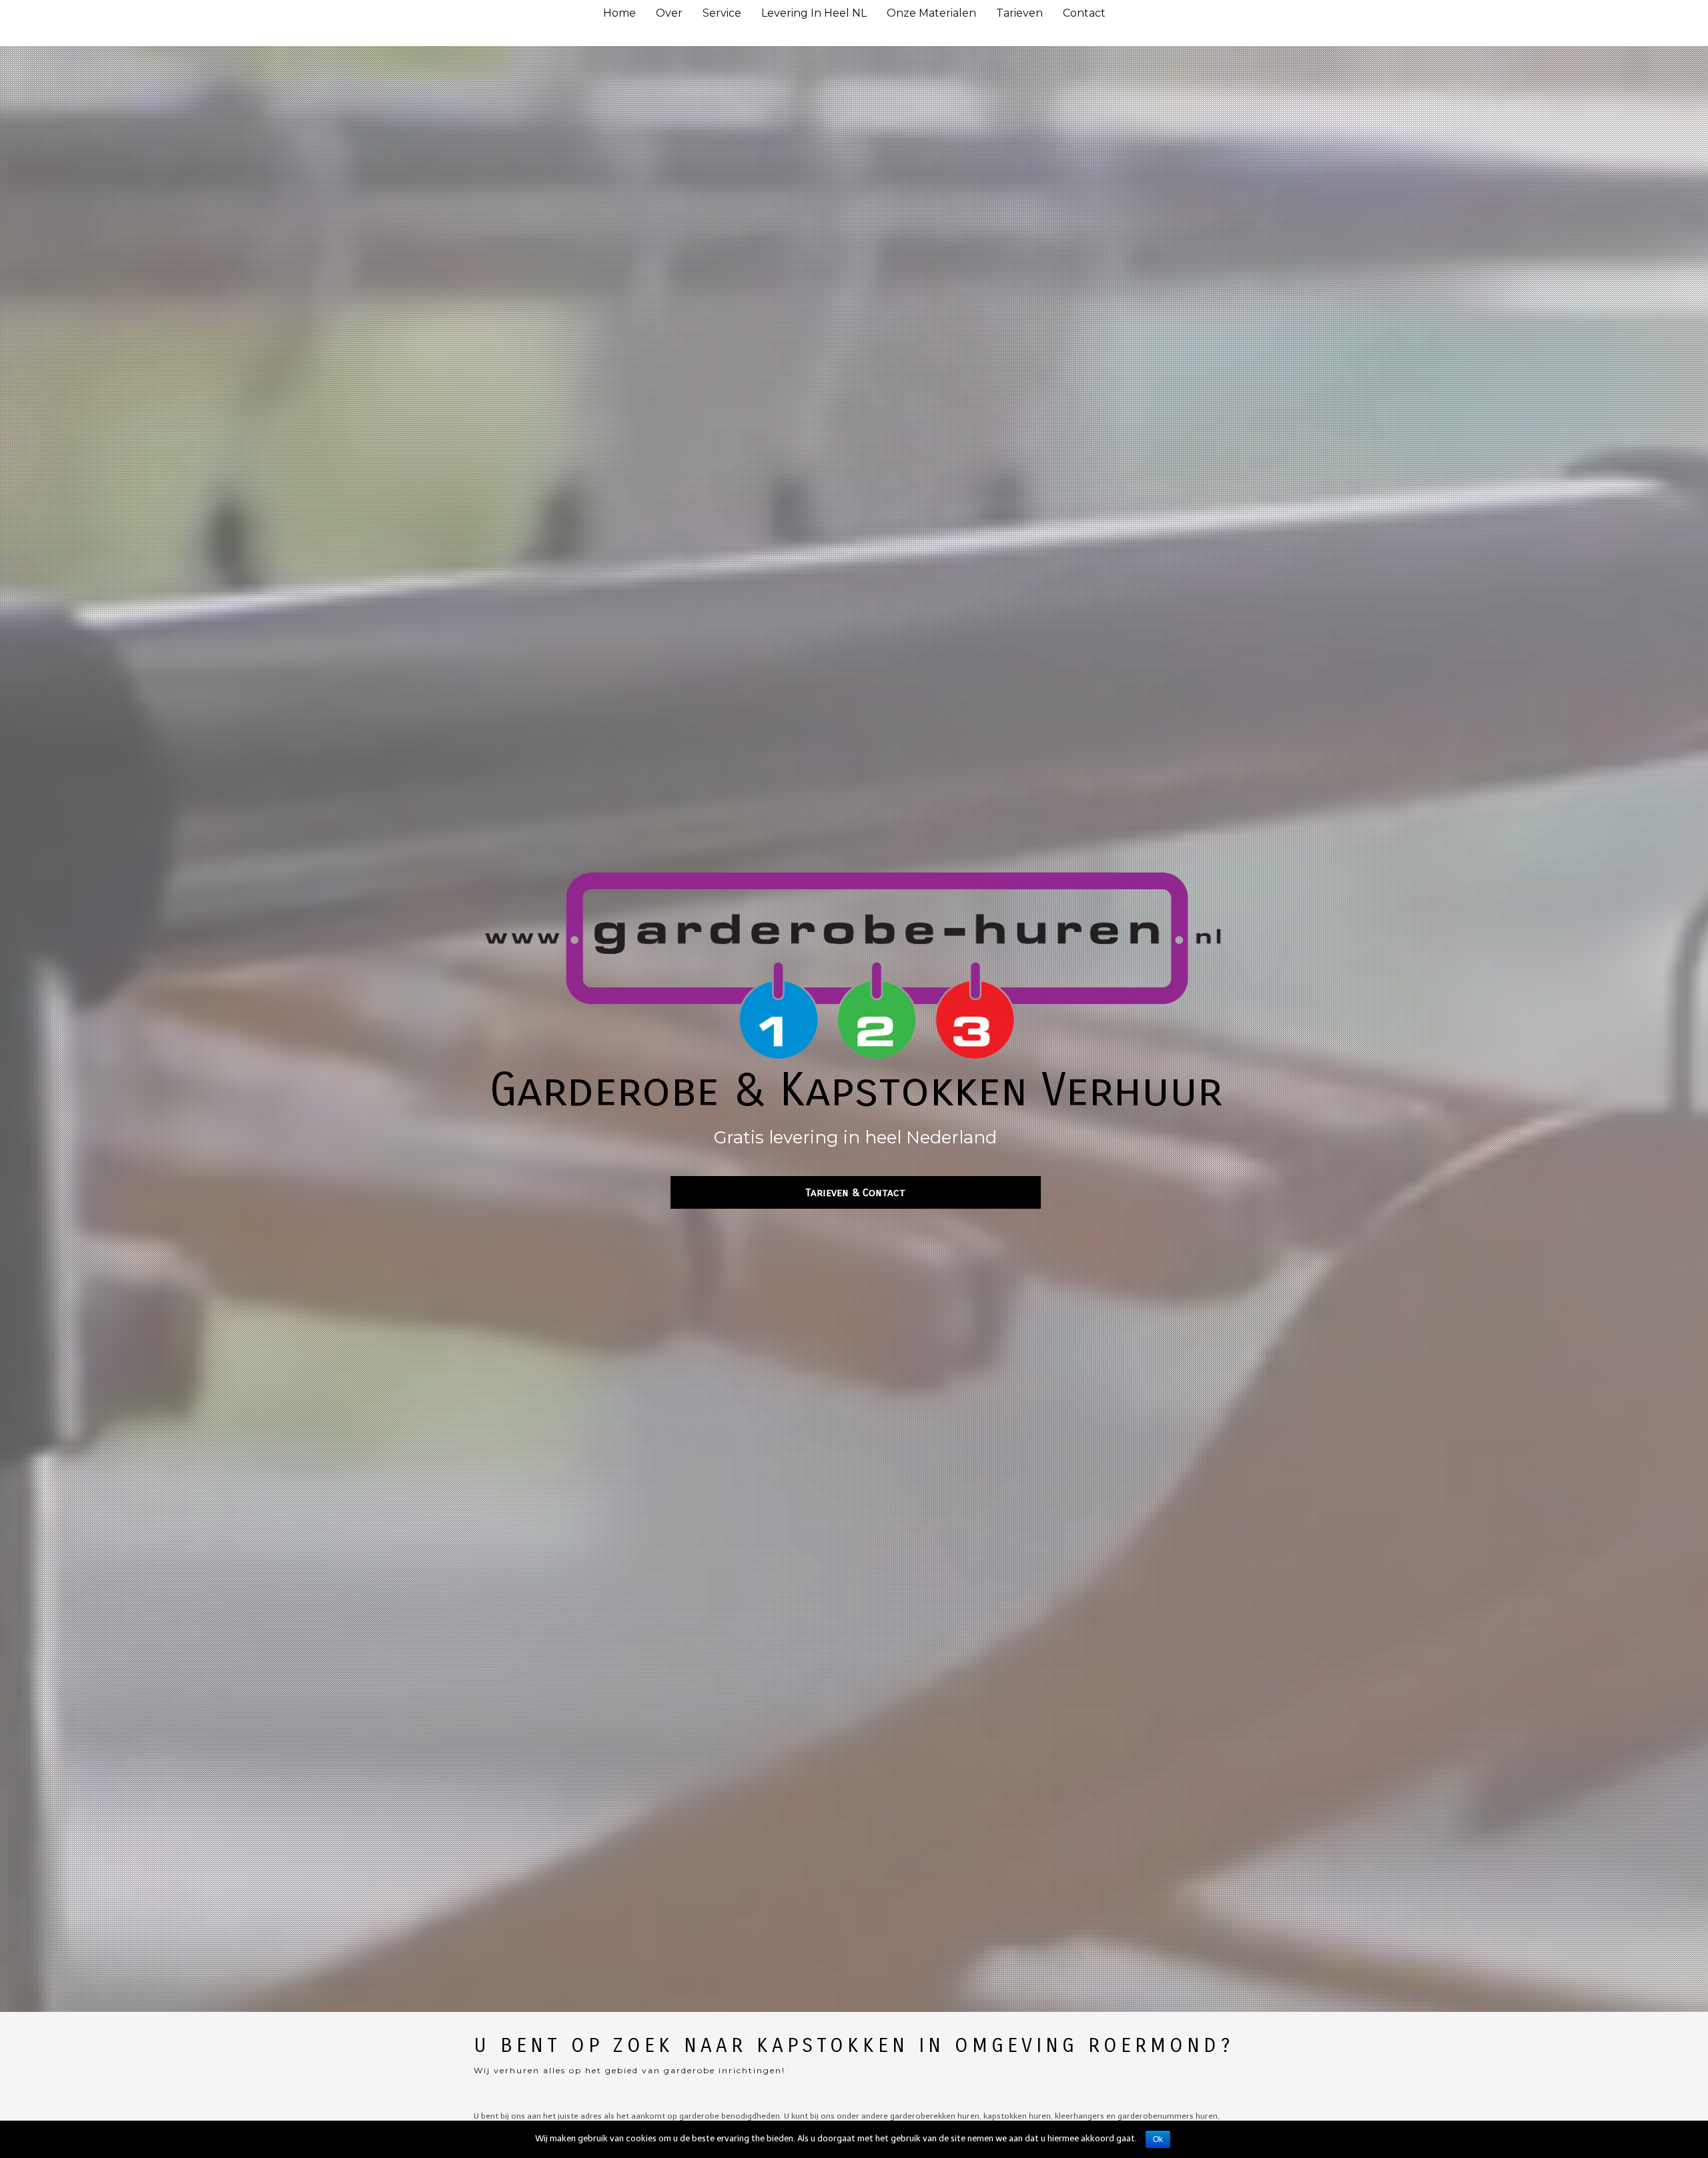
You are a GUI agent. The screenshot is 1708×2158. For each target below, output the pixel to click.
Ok (1158, 2139)
